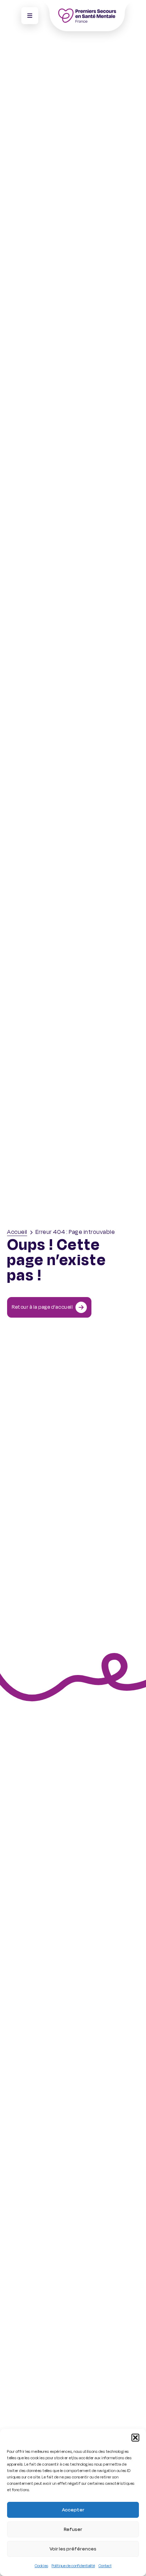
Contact (105, 2566)
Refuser (73, 2529)
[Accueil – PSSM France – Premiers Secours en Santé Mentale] (87, 16)
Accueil (17, 1232)
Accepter (73, 2510)
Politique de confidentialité (73, 2566)
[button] (135, 2438)
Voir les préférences (73, 2549)
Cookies (41, 2566)
